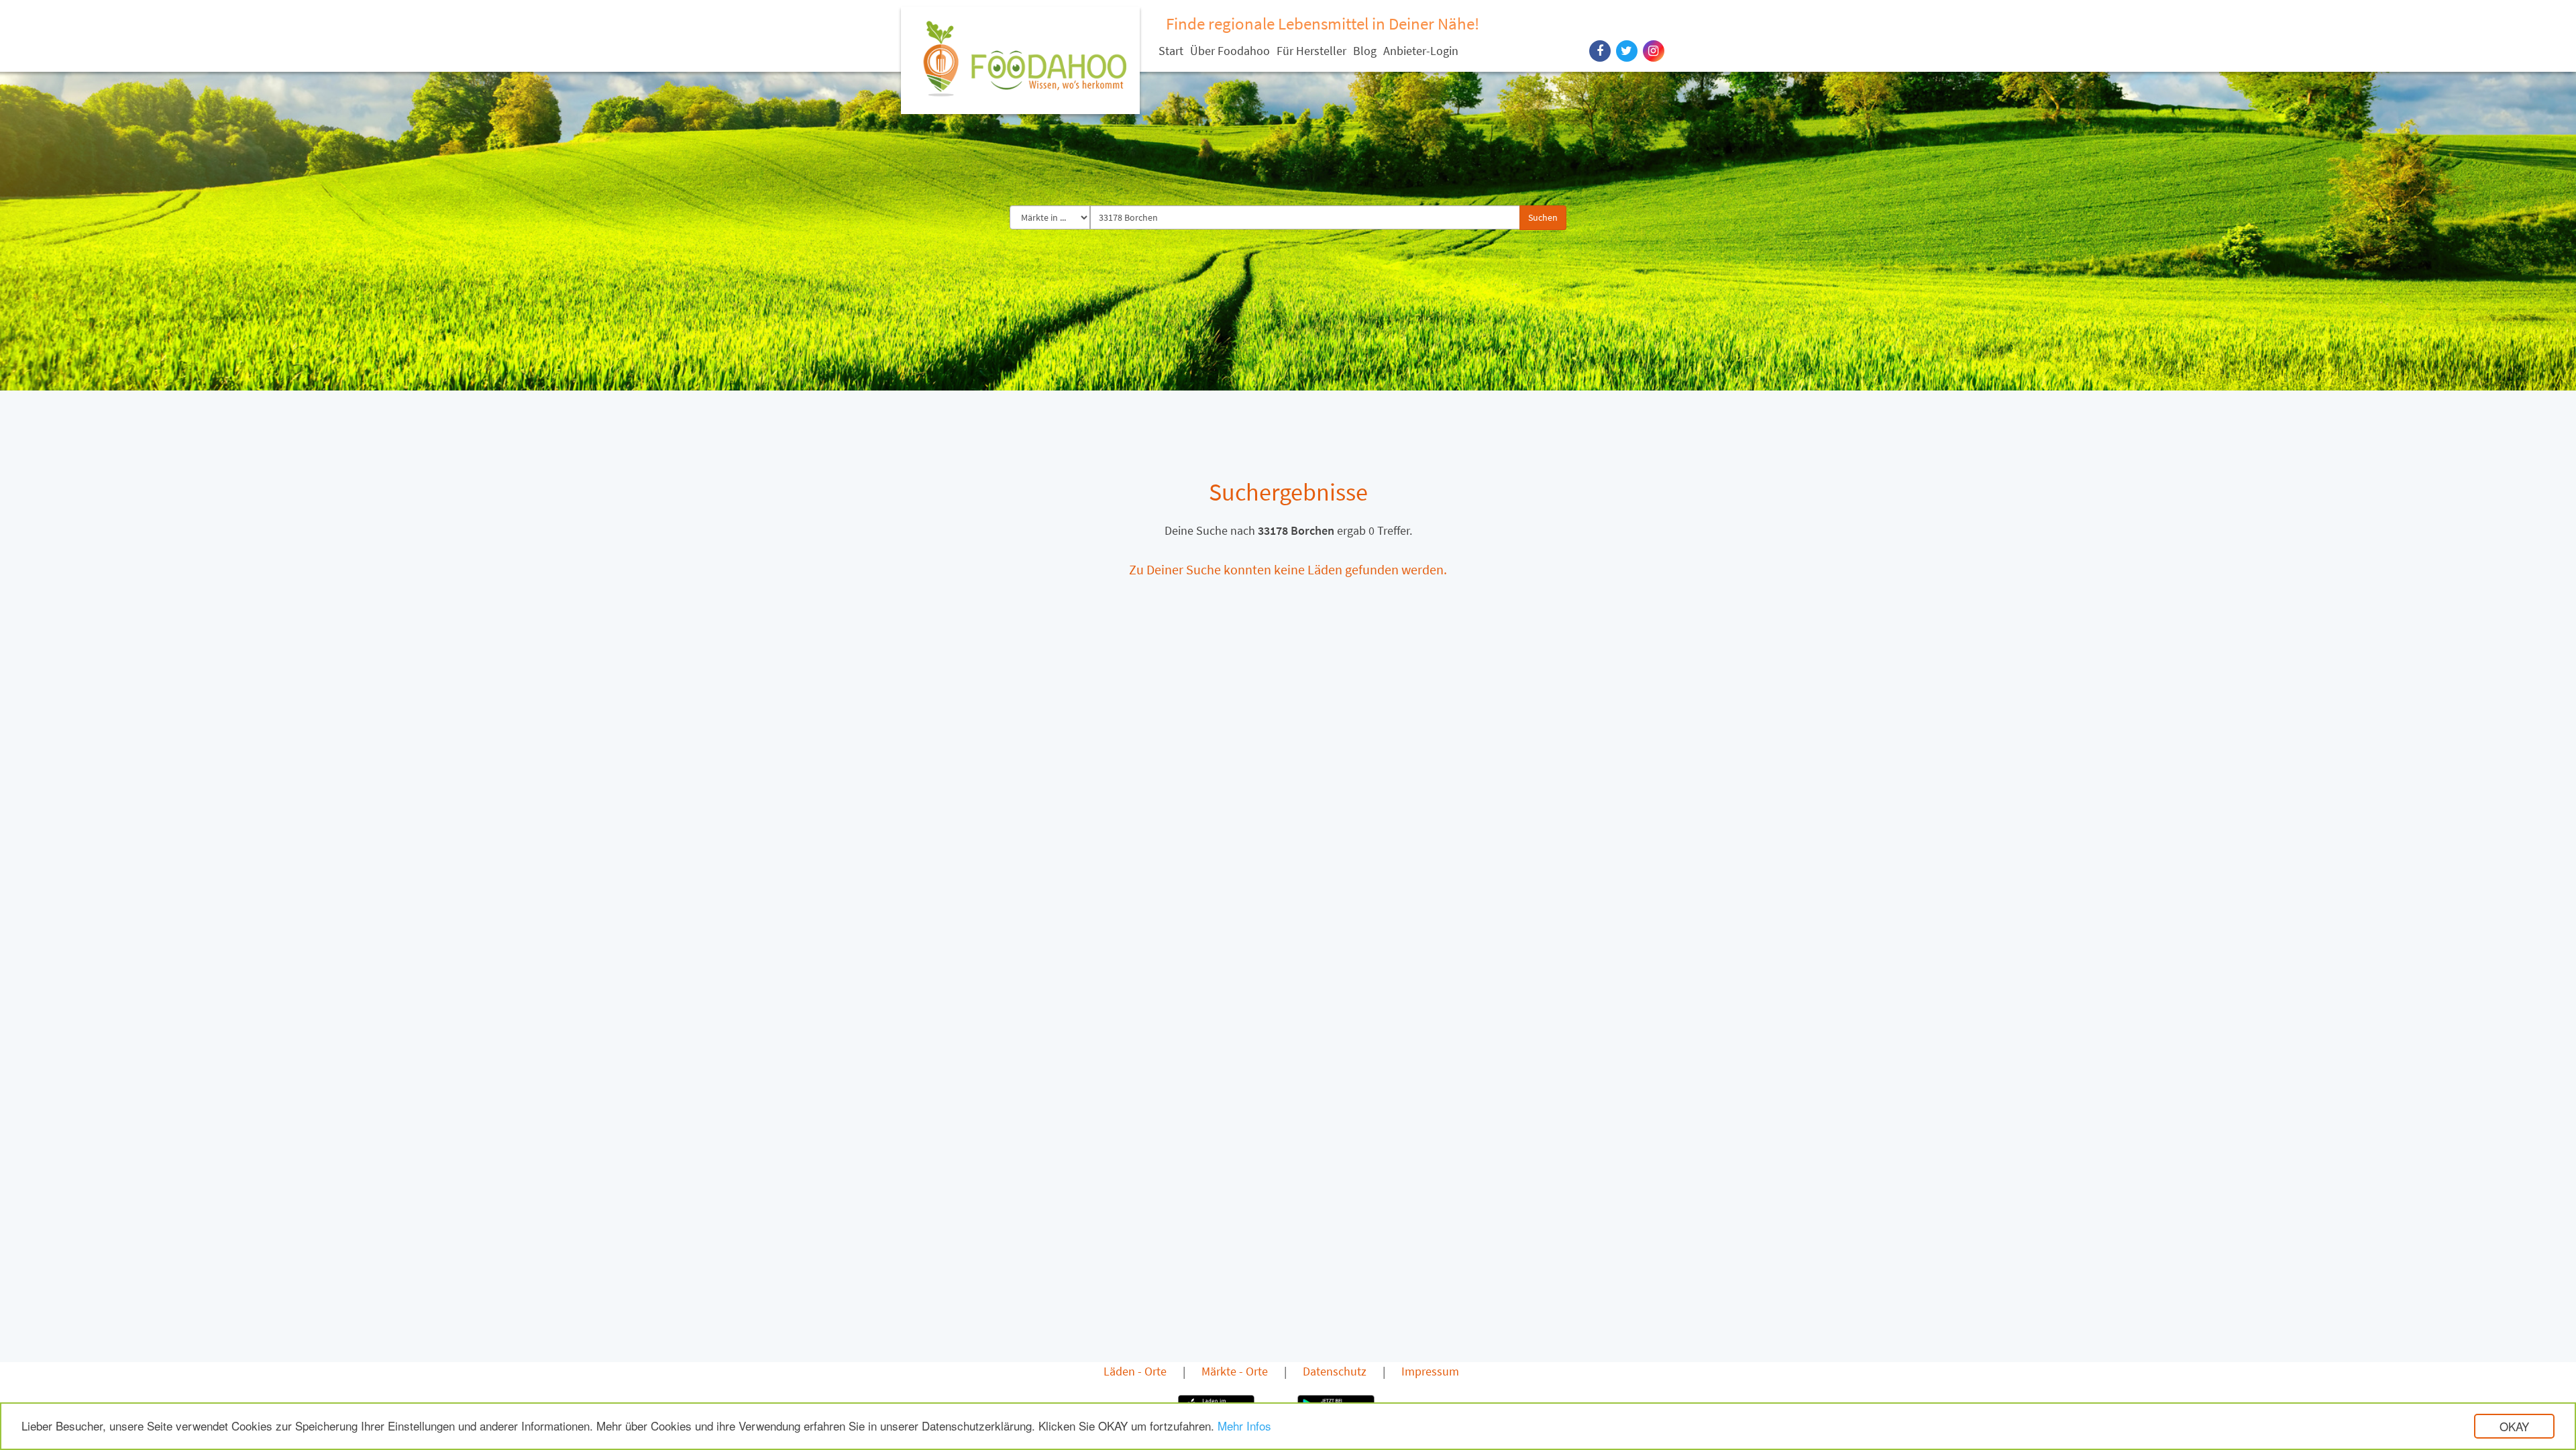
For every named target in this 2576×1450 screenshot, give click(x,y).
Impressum (1430, 1371)
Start (1171, 51)
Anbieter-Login (1421, 51)
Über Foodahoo (1230, 51)
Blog (1365, 51)
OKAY (2514, 1426)
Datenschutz (1335, 1371)
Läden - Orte (1135, 1371)
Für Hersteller (1311, 51)
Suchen (1543, 217)
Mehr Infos (1244, 1426)
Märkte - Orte (1235, 1371)
